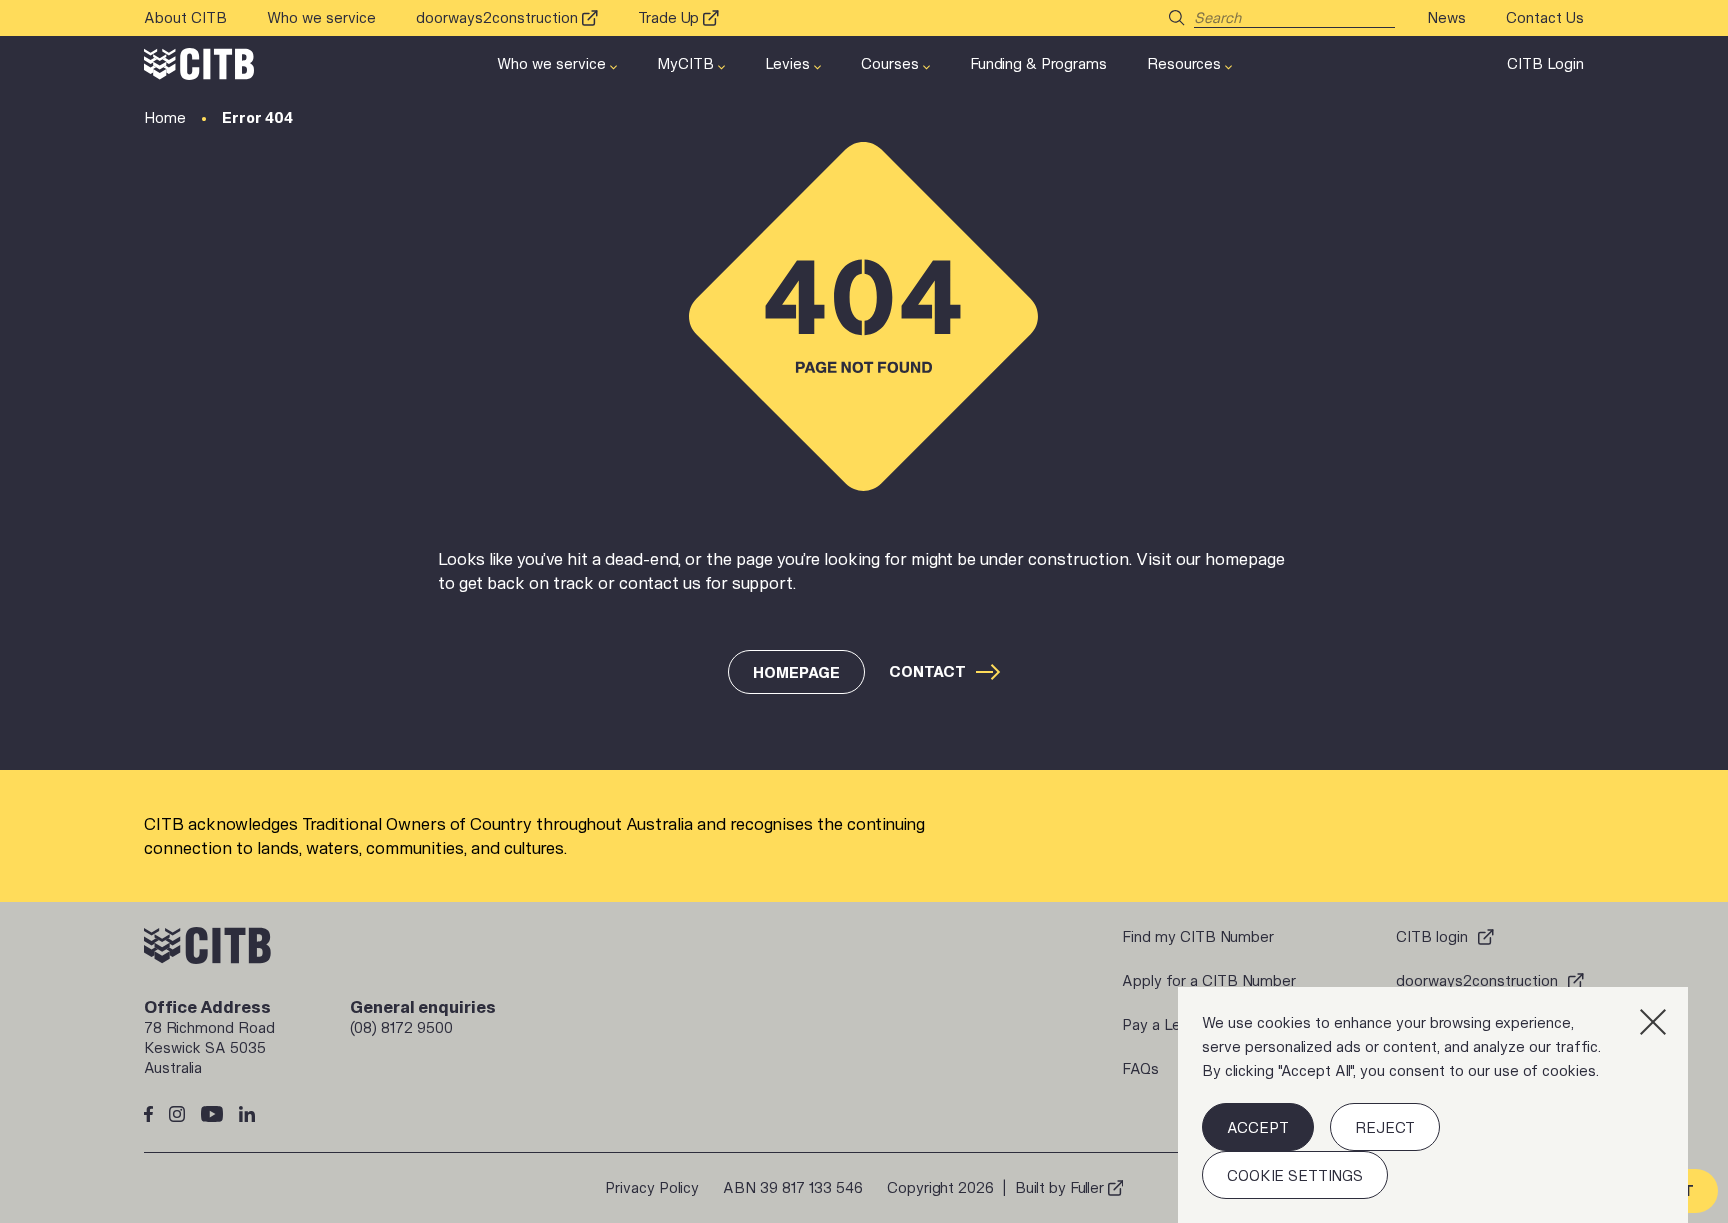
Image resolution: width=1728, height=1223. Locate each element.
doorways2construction (497, 17)
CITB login (1432, 936)
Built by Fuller (1059, 1187)
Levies (787, 63)
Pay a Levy (1159, 1024)
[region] (1433, 1105)
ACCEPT (1258, 1127)
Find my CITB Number (1198, 936)
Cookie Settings (1295, 1175)
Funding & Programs (1038, 63)
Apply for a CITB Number (1209, 980)
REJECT (1385, 1127)
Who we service (321, 17)
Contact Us (1545, 17)
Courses (890, 63)
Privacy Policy (652, 1187)
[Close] (1653, 1022)
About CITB (185, 17)
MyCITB (685, 63)
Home (165, 117)
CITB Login (1545, 63)
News (1446, 17)
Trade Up (668, 17)
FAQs (1140, 1068)
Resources (1184, 63)
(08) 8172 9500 (401, 1027)
